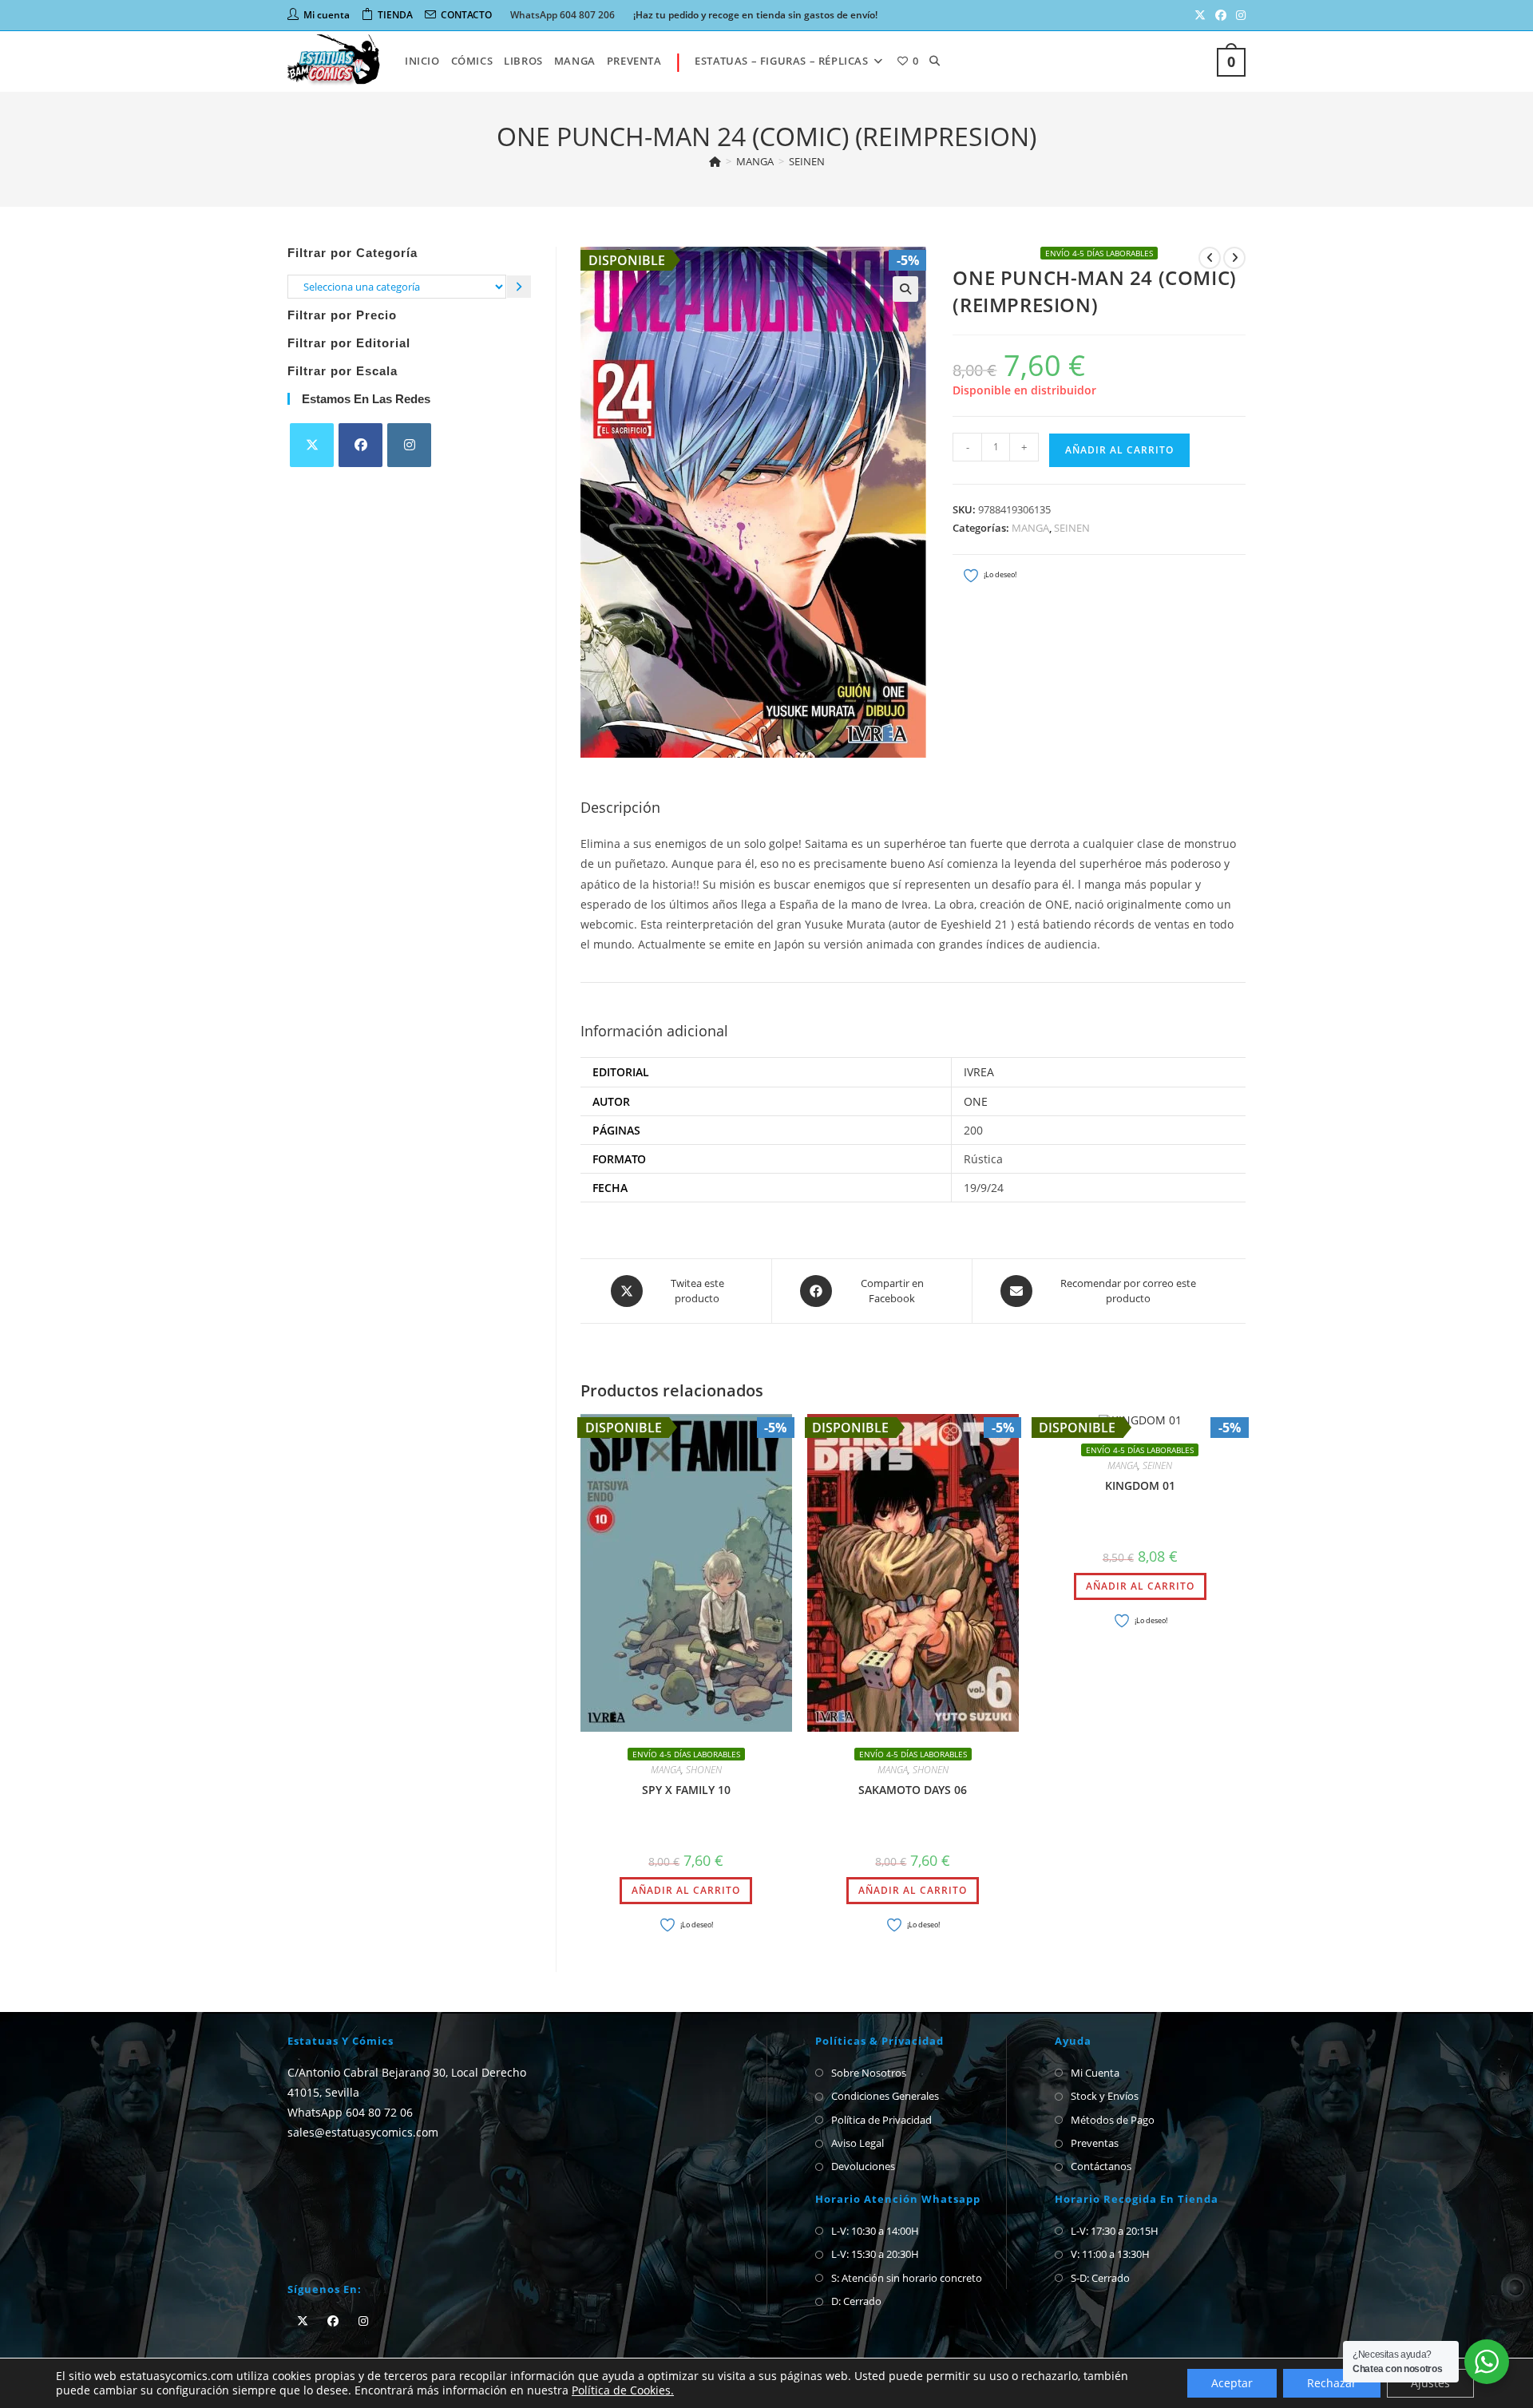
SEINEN (807, 161)
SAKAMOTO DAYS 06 (913, 1790)
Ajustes (1430, 2383)
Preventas (1095, 2143)
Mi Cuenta (1095, 2073)
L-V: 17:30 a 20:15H (1115, 2231)
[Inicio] (715, 161)
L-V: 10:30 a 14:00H (875, 2231)
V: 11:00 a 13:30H (1110, 2254)
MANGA (1030, 528)
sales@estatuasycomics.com (363, 2132)
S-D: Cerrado (1100, 2278)
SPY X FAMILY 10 (686, 1790)
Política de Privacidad (881, 2120)
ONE (976, 1101)
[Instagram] (409, 445)
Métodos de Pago (1113, 2120)
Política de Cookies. (623, 2390)
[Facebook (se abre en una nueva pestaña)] (1221, 15)
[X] (312, 445)
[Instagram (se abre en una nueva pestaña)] (1238, 15)
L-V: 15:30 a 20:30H (875, 2254)
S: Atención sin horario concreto (907, 2278)
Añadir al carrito (1119, 450)
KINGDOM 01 (1140, 1485)
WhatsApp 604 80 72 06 (350, 2112)
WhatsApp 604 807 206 (562, 15)
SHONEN (704, 1770)
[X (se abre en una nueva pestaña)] (1200, 15)
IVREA (979, 1072)
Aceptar (1232, 2383)
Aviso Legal (858, 2143)
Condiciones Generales (885, 2096)
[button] (905, 289)
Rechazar (1332, 2383)
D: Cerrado (856, 2301)
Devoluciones (863, 2166)
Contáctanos (1101, 2166)
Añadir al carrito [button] (686, 1890)
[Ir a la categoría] (519, 286)
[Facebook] (360, 445)
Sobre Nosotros (869, 2073)
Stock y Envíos (1105, 2096)
